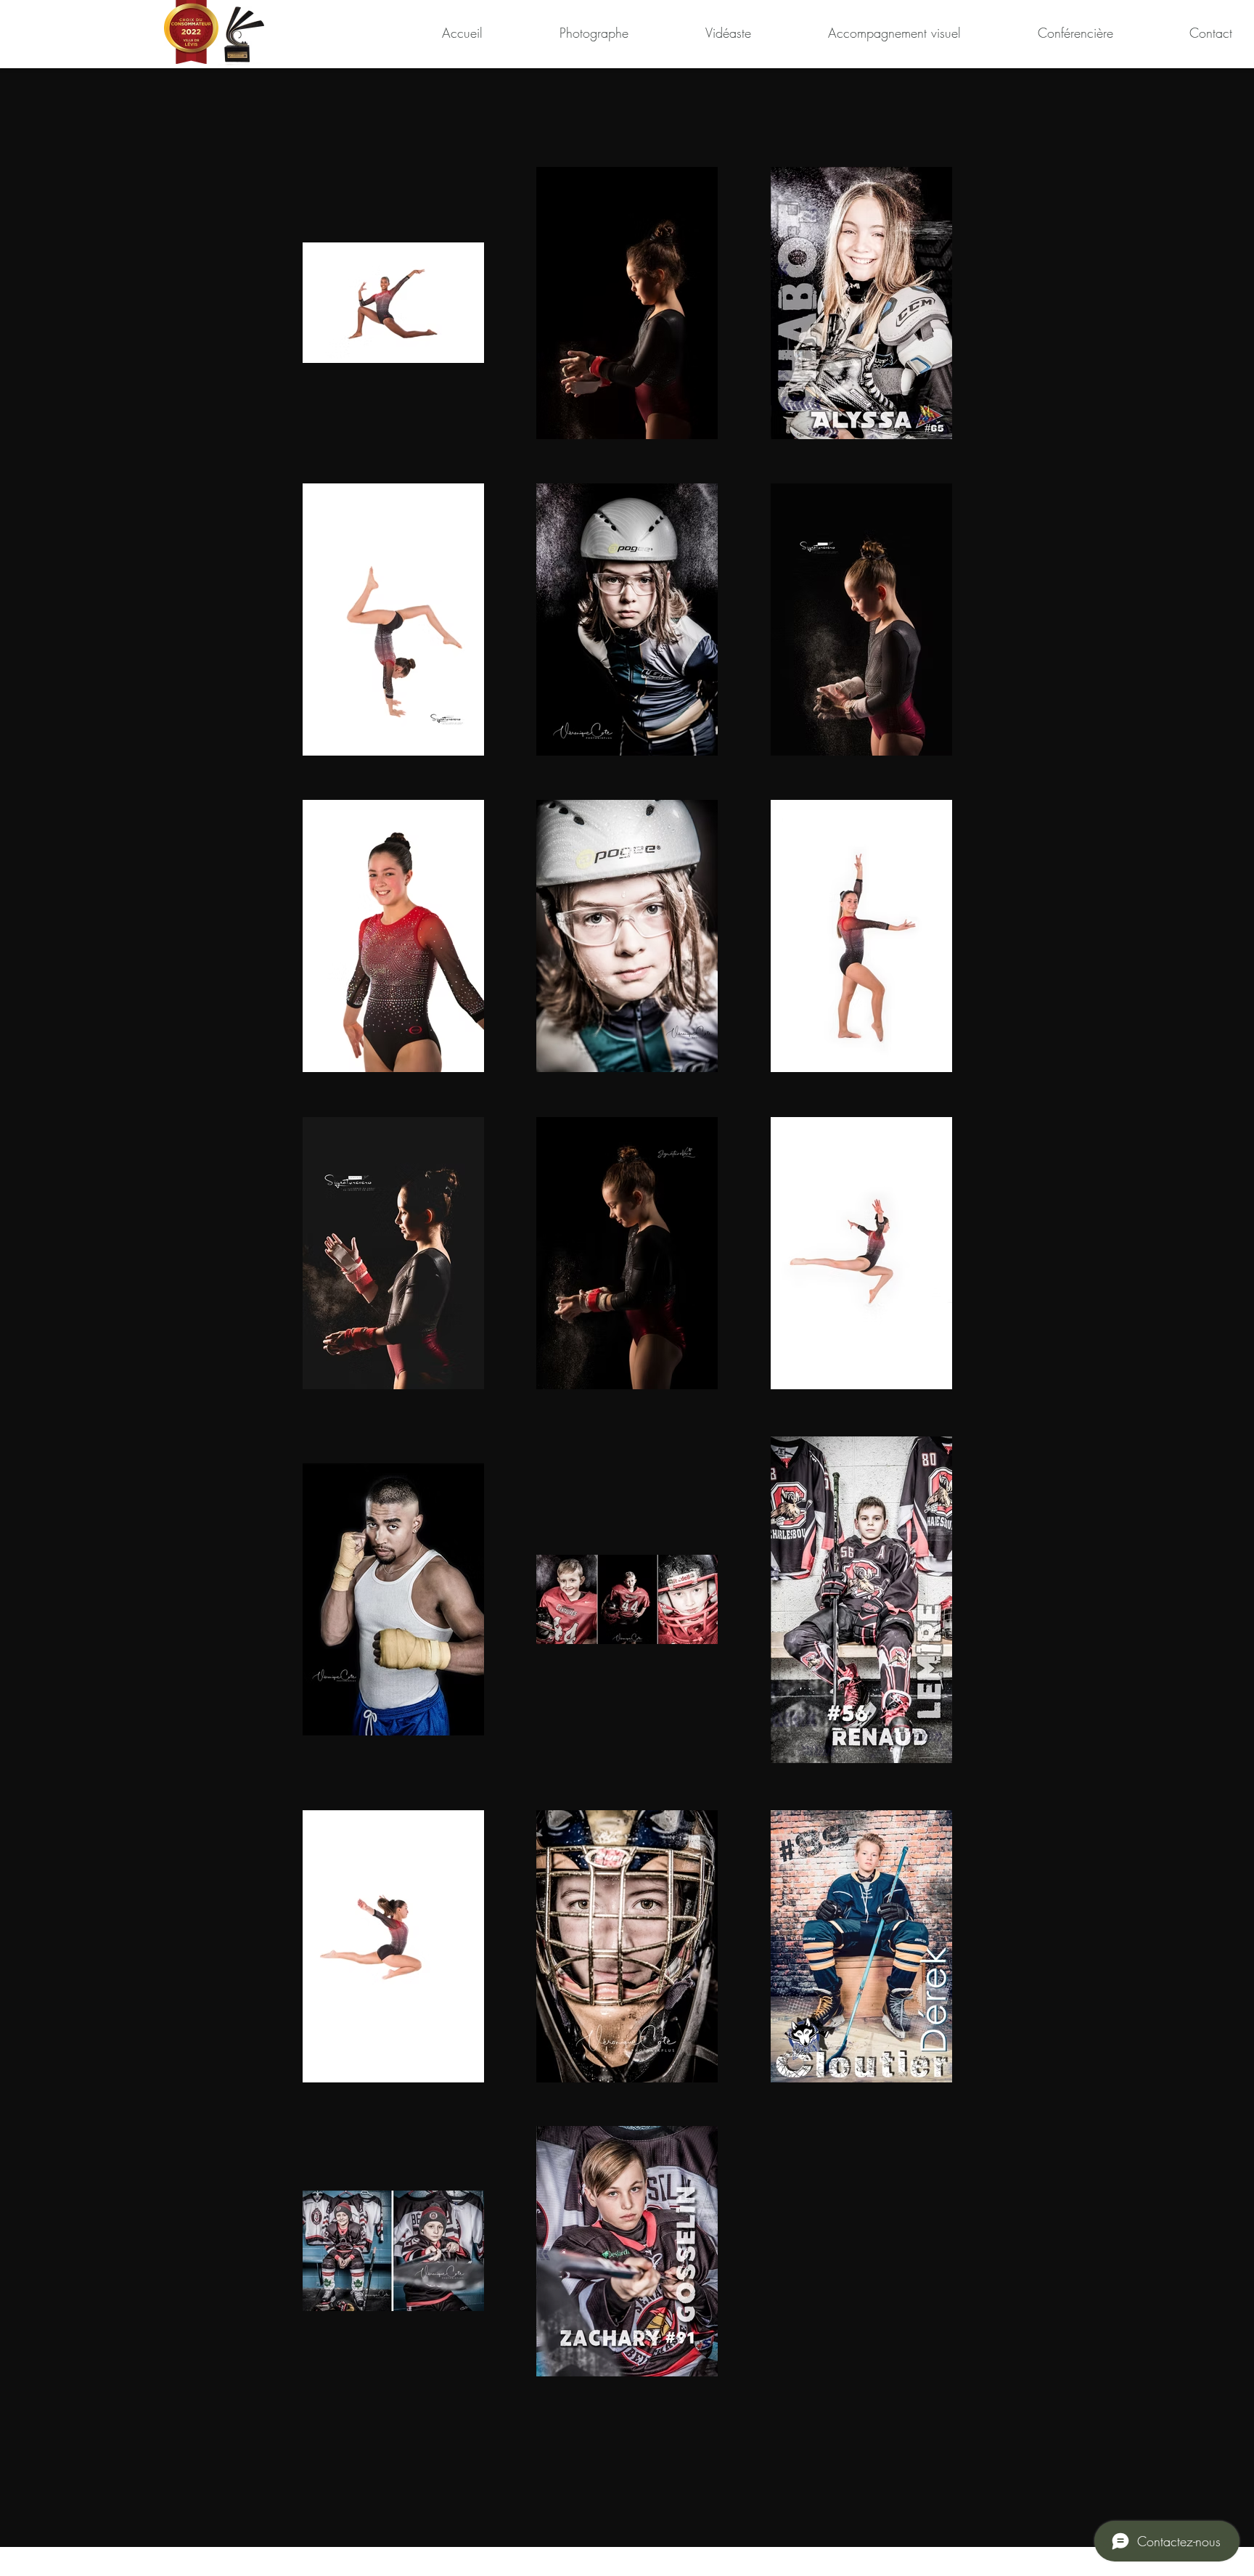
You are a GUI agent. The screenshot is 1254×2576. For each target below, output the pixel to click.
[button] (563, 33)
